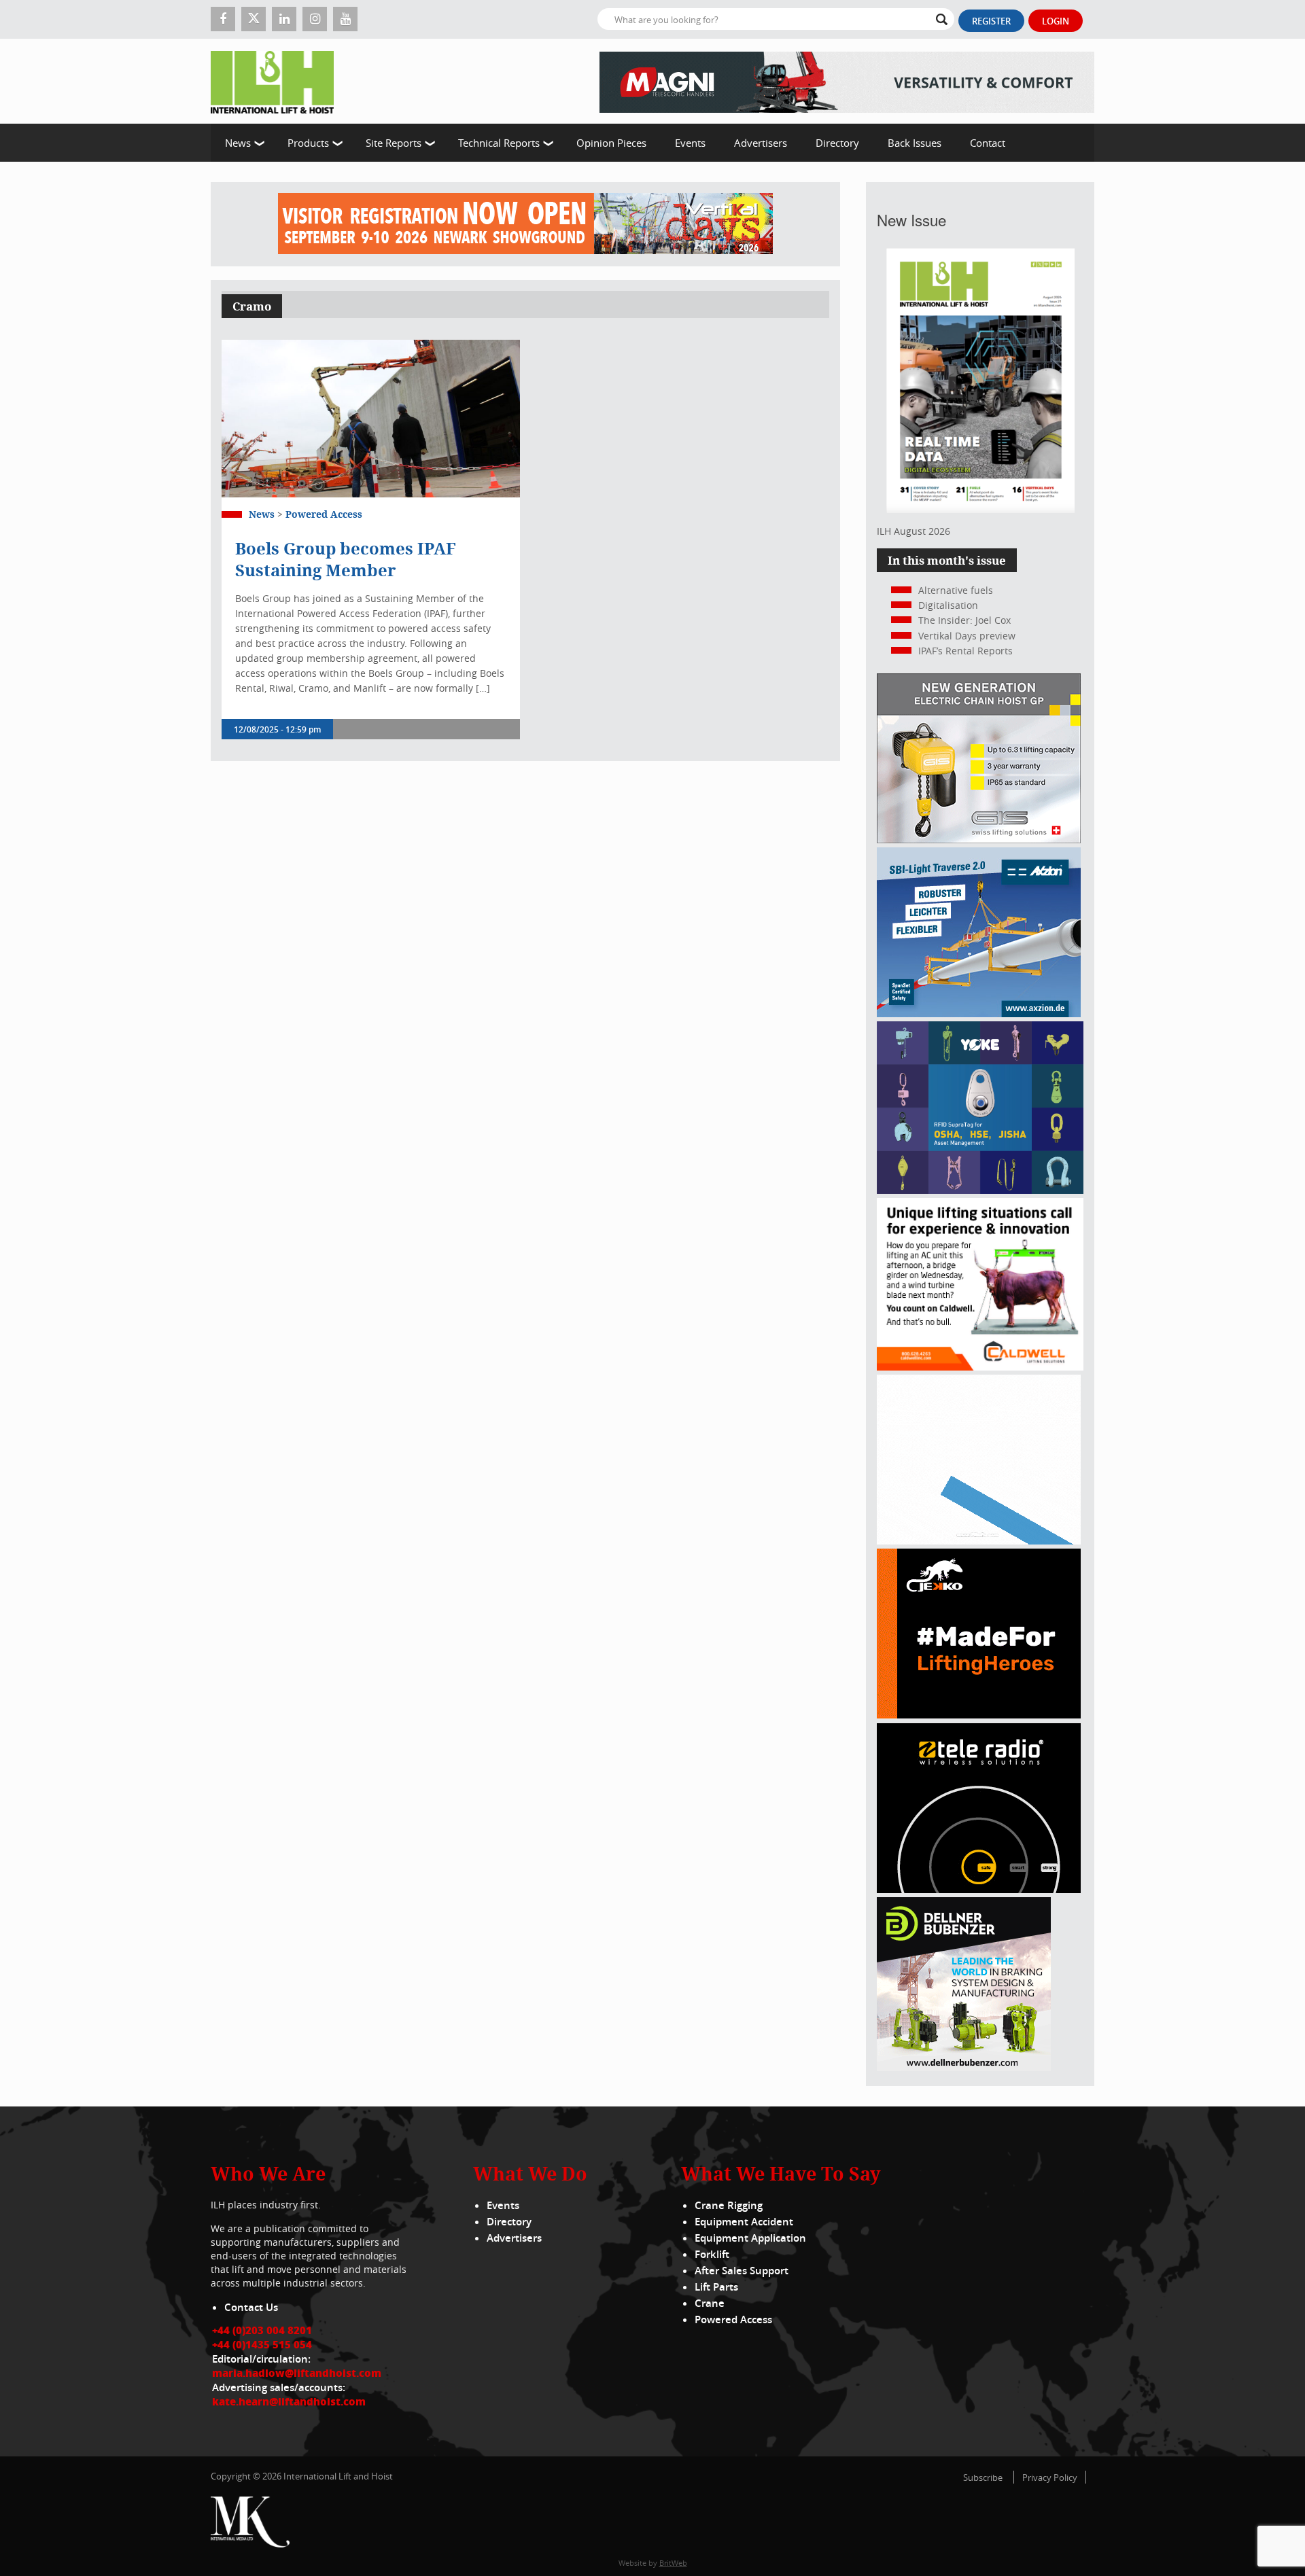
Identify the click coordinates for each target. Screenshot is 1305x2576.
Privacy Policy (1050, 2477)
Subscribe (983, 2477)
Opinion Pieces (611, 143)
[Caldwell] (980, 1367)
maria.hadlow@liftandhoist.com (297, 2373)
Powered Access (324, 514)
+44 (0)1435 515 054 (262, 2344)
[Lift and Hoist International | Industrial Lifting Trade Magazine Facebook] (223, 19)
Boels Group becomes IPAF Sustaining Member (346, 559)
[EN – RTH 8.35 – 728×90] (847, 81)
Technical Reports (499, 143)
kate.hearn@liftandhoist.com (289, 2401)
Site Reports (394, 143)
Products (308, 143)
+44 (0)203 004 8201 (262, 2330)
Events (690, 143)
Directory (837, 143)
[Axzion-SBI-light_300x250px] (979, 1013)
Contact (988, 143)
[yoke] (980, 1190)
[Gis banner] (979, 840)
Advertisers (761, 143)
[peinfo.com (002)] (979, 1541)
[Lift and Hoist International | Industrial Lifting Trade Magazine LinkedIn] (284, 19)
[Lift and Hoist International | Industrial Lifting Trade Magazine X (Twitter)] (254, 19)
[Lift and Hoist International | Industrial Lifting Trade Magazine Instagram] (315, 19)
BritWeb (673, 2563)
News (238, 143)
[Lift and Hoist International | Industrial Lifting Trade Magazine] (277, 81)
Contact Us (251, 2307)
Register (991, 21)
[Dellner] (964, 2067)
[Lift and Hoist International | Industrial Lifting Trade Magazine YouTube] (345, 19)
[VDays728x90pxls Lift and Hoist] (525, 224)
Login (1056, 21)
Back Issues (915, 143)
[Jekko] (979, 1715)
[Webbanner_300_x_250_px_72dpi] (979, 1889)
